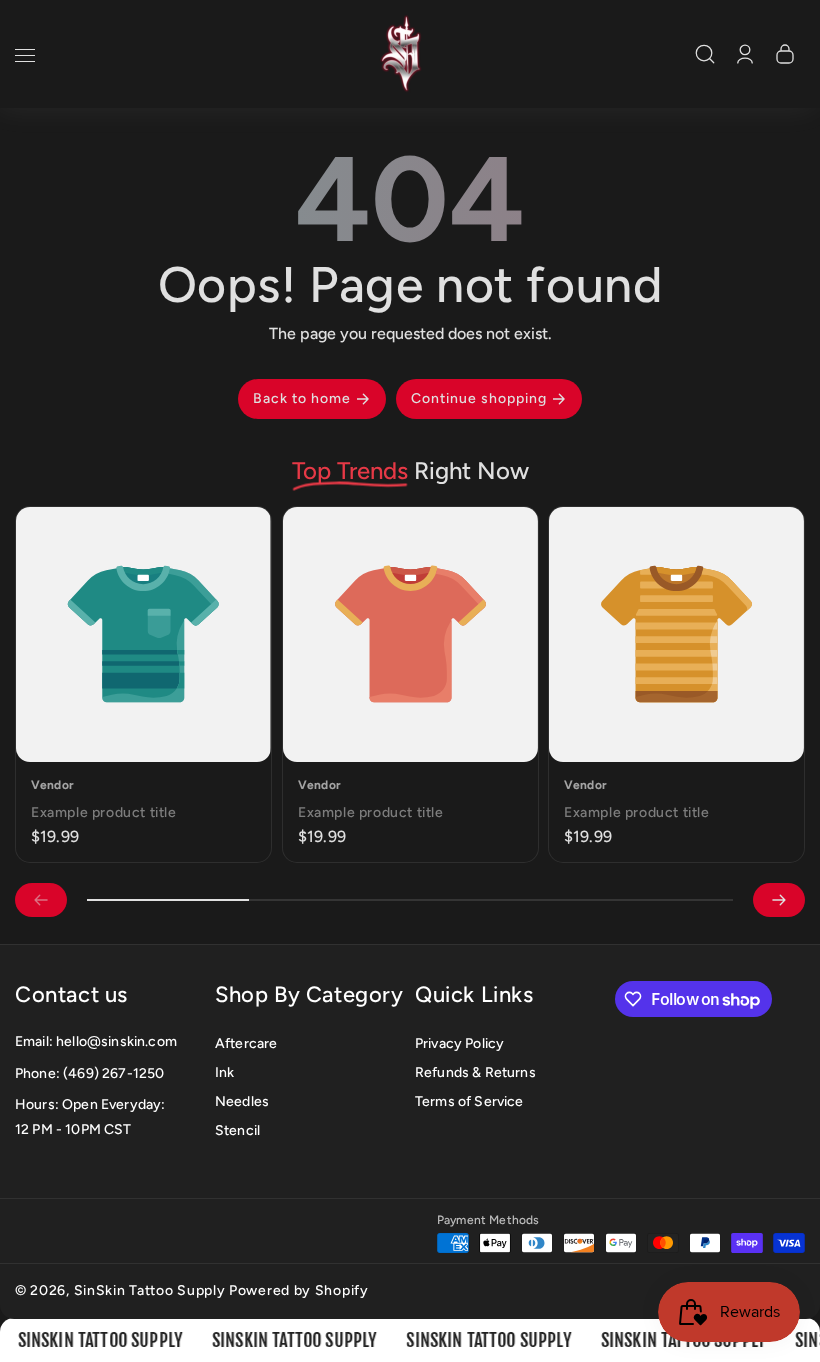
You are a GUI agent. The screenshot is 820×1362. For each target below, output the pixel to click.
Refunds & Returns (475, 1072)
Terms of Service (469, 1101)
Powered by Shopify (299, 1290)
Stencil (237, 1130)
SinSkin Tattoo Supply (150, 1290)
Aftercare (246, 1043)
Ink (224, 1072)
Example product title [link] (104, 812)
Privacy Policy (459, 1043)
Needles (242, 1101)
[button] (25, 58)
